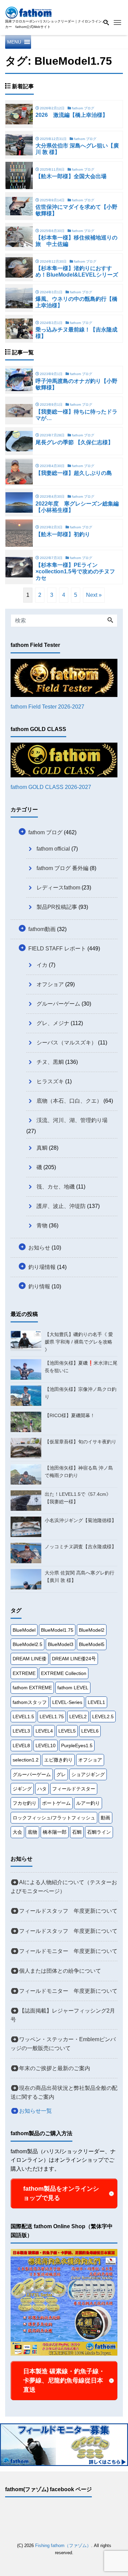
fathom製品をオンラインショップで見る (61, 2193)
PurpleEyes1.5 (77, 1745)
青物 (42, 1225)
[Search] (110, 621)
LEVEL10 (46, 1745)
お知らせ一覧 (35, 2111)
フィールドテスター (74, 1789)
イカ (42, 965)
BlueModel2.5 (27, 1644)
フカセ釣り (25, 1803)
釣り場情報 (42, 1267)
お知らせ (39, 1248)
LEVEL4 (44, 1731)
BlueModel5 (92, 1644)
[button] (14, 42)
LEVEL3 (21, 1731)
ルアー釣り (88, 1803)
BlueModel (24, 1630)
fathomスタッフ (30, 1702)
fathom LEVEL (73, 1688)
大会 (17, 1832)
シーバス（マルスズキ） (67, 1043)
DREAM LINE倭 (30, 1659)
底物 (32, 1832)
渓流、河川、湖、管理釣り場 (72, 1120)
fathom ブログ (45, 832)
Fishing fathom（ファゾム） (63, 2546)
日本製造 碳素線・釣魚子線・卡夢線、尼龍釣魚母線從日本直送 (64, 2380)
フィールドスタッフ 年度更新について (68, 1911)
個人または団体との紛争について (60, 1971)
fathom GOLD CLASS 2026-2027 (51, 787)
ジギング (22, 1789)
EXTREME (24, 1673)
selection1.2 (26, 1760)
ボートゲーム (56, 1803)
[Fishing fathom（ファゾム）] (29, 12)
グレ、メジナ (53, 1023)
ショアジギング (88, 1774)
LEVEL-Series (67, 1702)
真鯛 (42, 1148)
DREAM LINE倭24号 (74, 1659)
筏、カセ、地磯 (56, 1187)
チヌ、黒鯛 (50, 1062)
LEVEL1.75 (52, 1717)
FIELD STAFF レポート (57, 949)
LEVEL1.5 (23, 1717)
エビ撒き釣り (58, 1760)
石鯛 (77, 1832)
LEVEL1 (96, 1702)
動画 (105, 1818)
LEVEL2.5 (103, 1717)
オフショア (50, 984)
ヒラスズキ (50, 1081)
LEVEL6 (90, 1731)
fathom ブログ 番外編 (62, 868)
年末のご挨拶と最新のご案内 (55, 2068)
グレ (61, 1774)
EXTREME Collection (64, 1673)
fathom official (53, 849)
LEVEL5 (67, 1731)
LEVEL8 (21, 1745)
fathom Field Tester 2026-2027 (47, 707)
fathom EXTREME (32, 1688)
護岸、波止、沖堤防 (61, 1206)
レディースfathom (58, 888)
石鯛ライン (99, 1832)
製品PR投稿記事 (57, 907)
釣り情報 (39, 1286)
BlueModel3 (61, 1644)
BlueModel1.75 (57, 1630)
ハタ (42, 1789)
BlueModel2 (92, 1630)
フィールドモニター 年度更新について (68, 1951)
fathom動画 (42, 929)
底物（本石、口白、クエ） (69, 1101)
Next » (94, 595)
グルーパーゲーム (58, 1004)
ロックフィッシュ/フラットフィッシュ (54, 1818)
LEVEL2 (78, 1717)
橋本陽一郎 (55, 1832)
